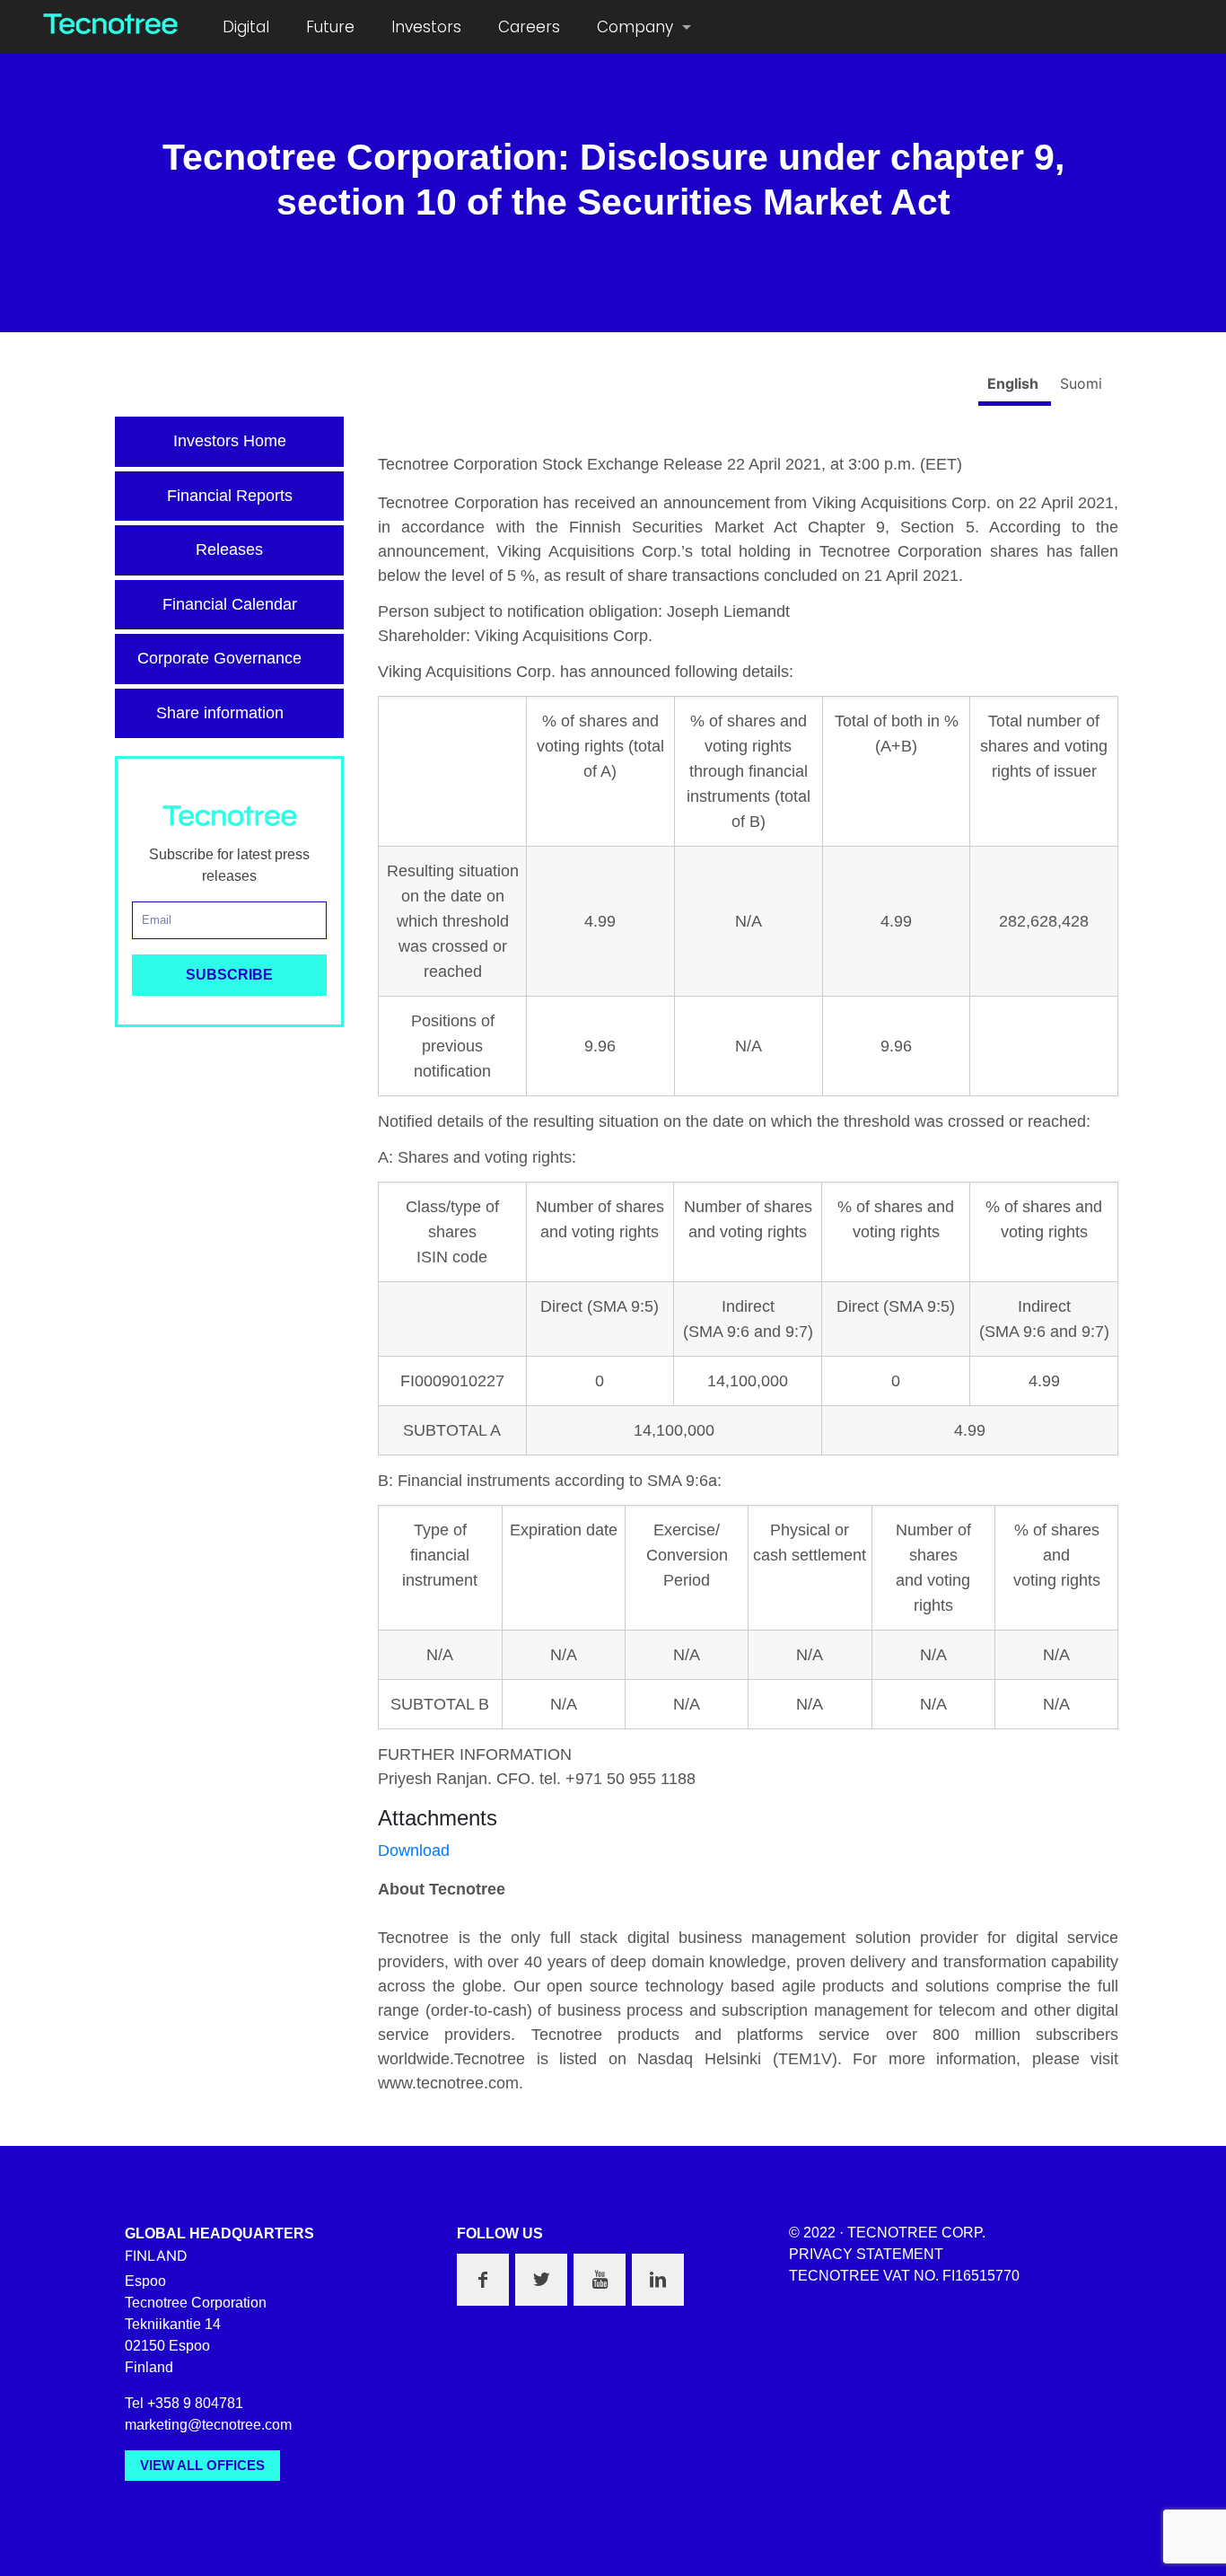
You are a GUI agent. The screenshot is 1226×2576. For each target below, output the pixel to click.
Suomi (1081, 383)
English (1015, 383)
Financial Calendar (230, 604)
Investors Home (230, 441)
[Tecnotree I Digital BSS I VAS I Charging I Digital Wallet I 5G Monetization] (110, 22)
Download (414, 1851)
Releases (229, 549)
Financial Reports (230, 496)
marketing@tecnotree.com (208, 2425)
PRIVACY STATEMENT (866, 2254)
